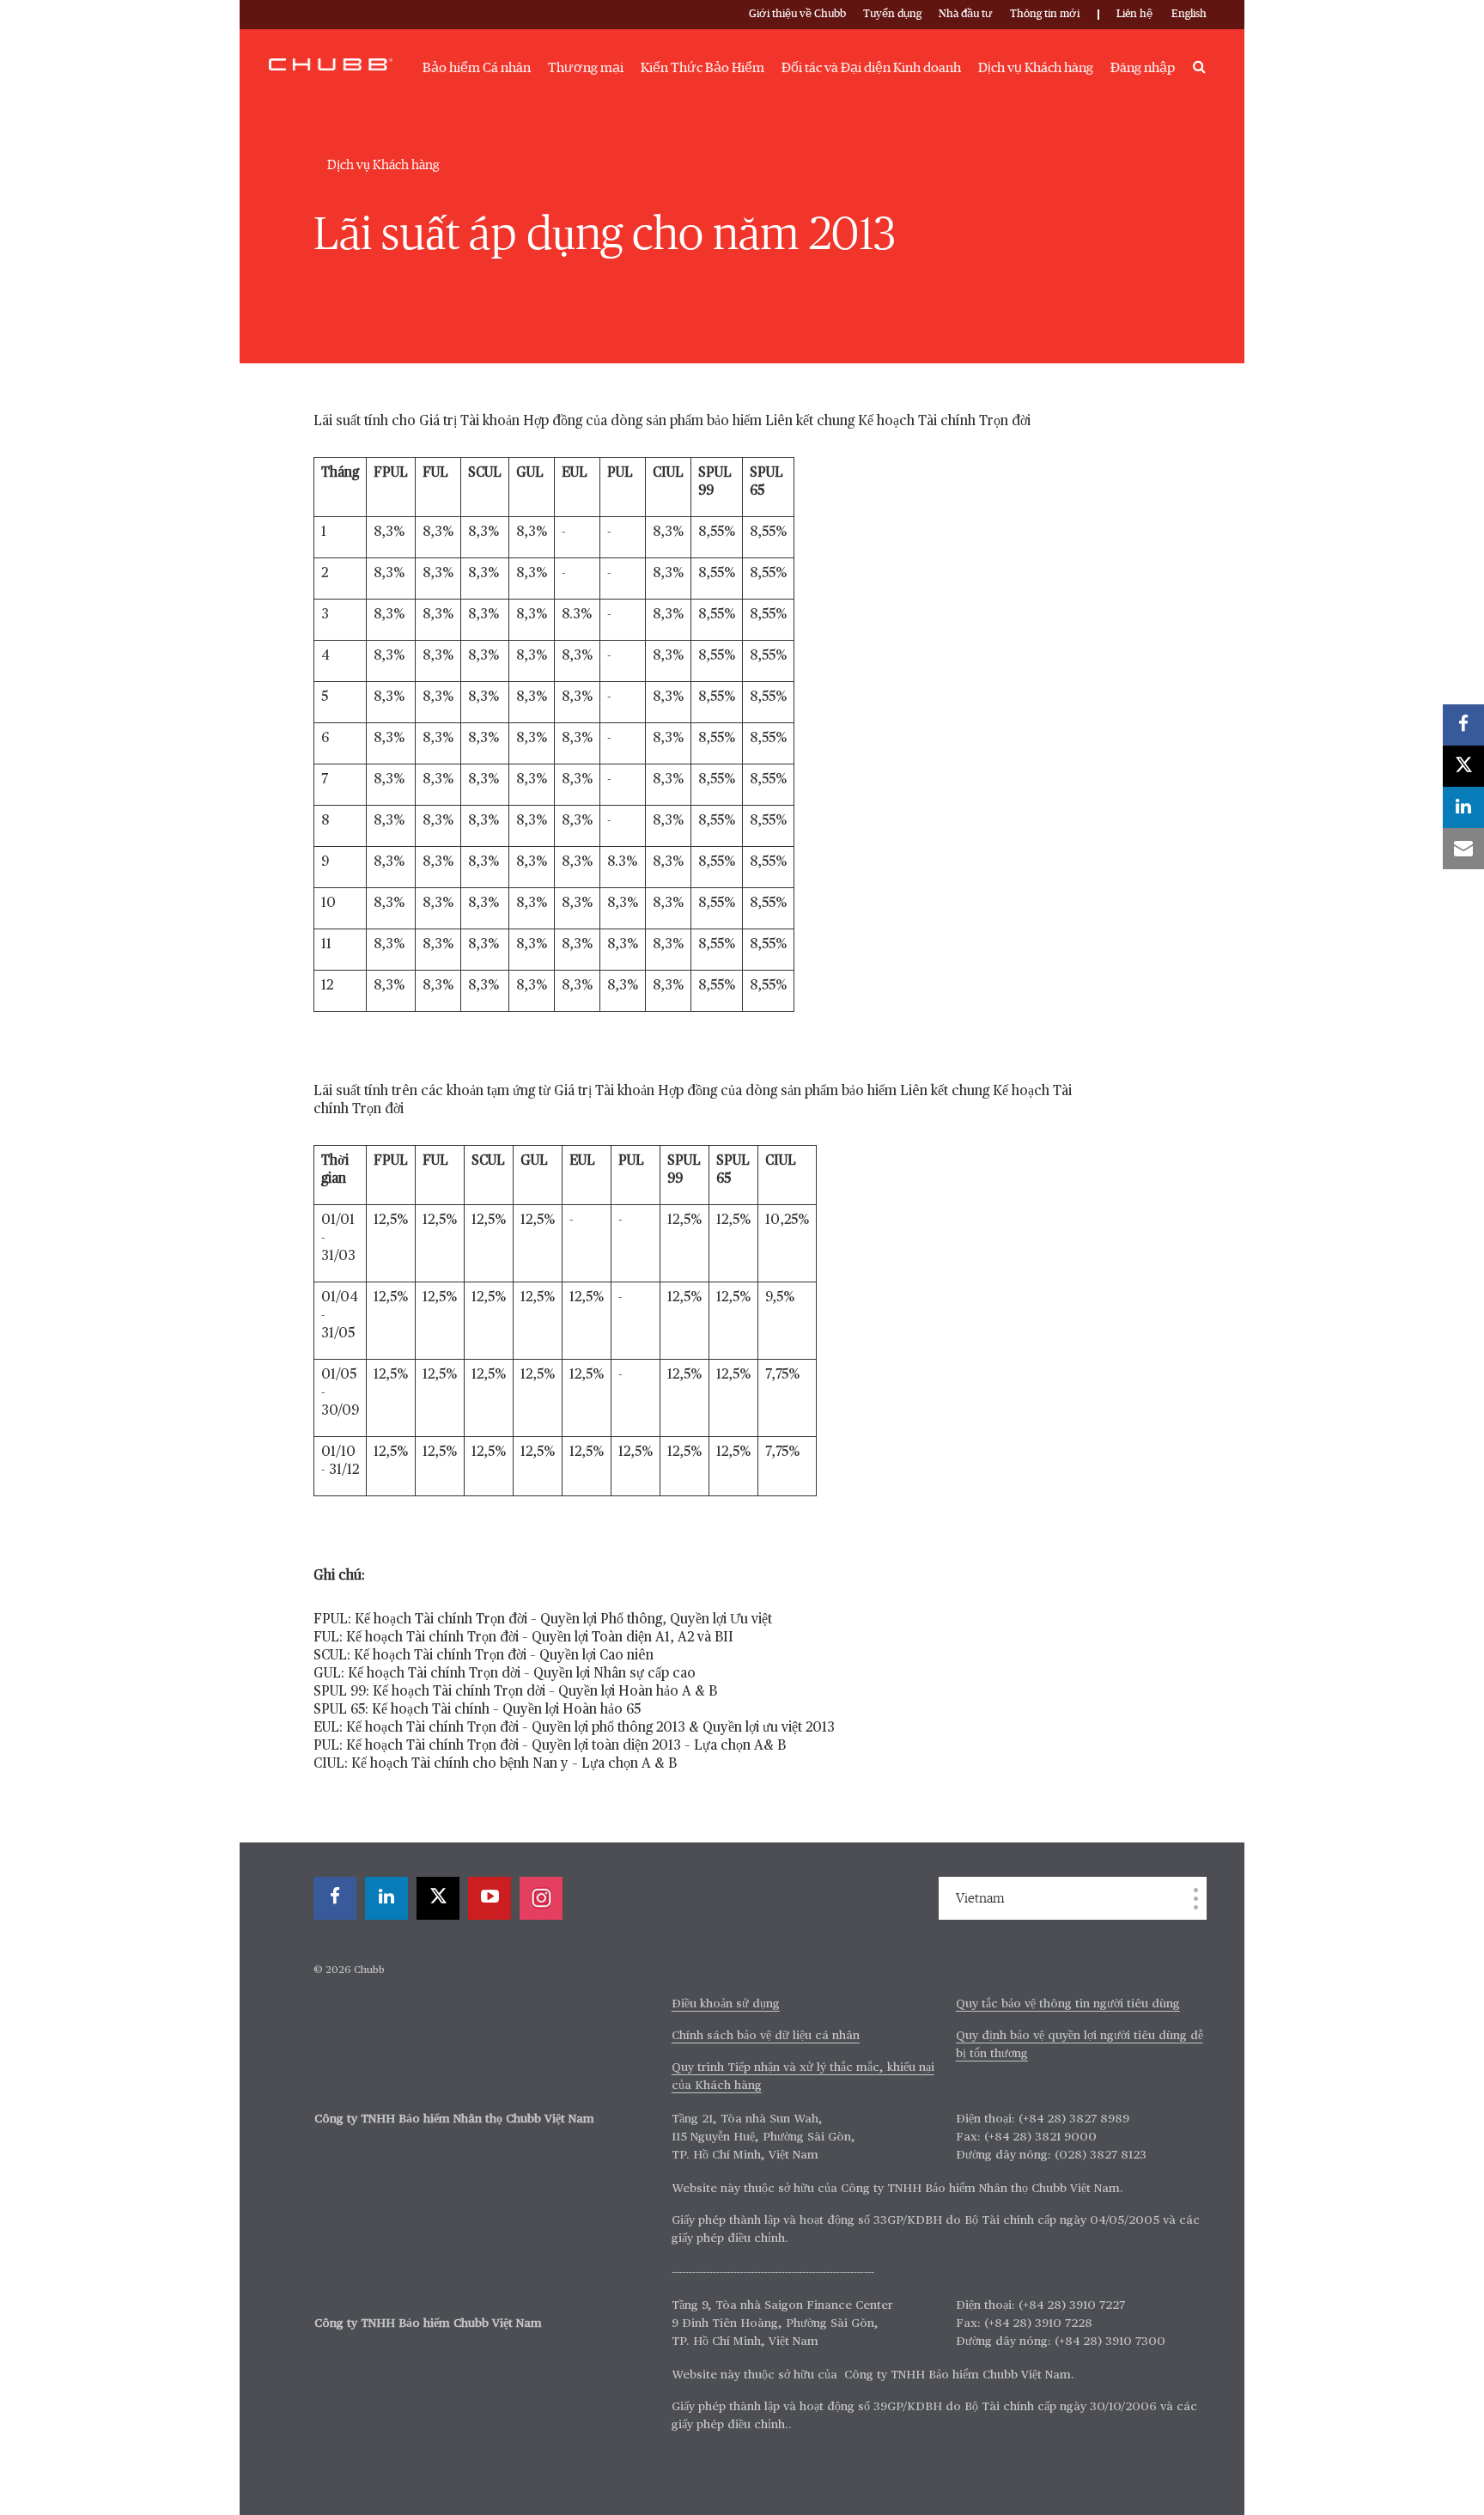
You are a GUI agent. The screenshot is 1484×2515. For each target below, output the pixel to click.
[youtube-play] (490, 1898)
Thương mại (586, 68)
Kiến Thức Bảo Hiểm (702, 68)
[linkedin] (386, 1898)
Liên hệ (1134, 14)
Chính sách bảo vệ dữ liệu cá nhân (766, 2036)
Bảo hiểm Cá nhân (477, 68)
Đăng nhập (1143, 68)
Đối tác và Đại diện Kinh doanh (871, 68)
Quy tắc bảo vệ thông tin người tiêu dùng (1068, 2004)
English (1189, 14)
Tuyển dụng (892, 14)
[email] (1463, 849)
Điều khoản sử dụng (726, 2004)
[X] (438, 1898)
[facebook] (335, 1898)
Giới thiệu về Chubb (797, 14)
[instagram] (541, 1898)
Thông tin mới (1045, 14)
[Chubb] (331, 64)
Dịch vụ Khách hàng (1036, 68)
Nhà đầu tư (966, 14)
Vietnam (980, 1898)
